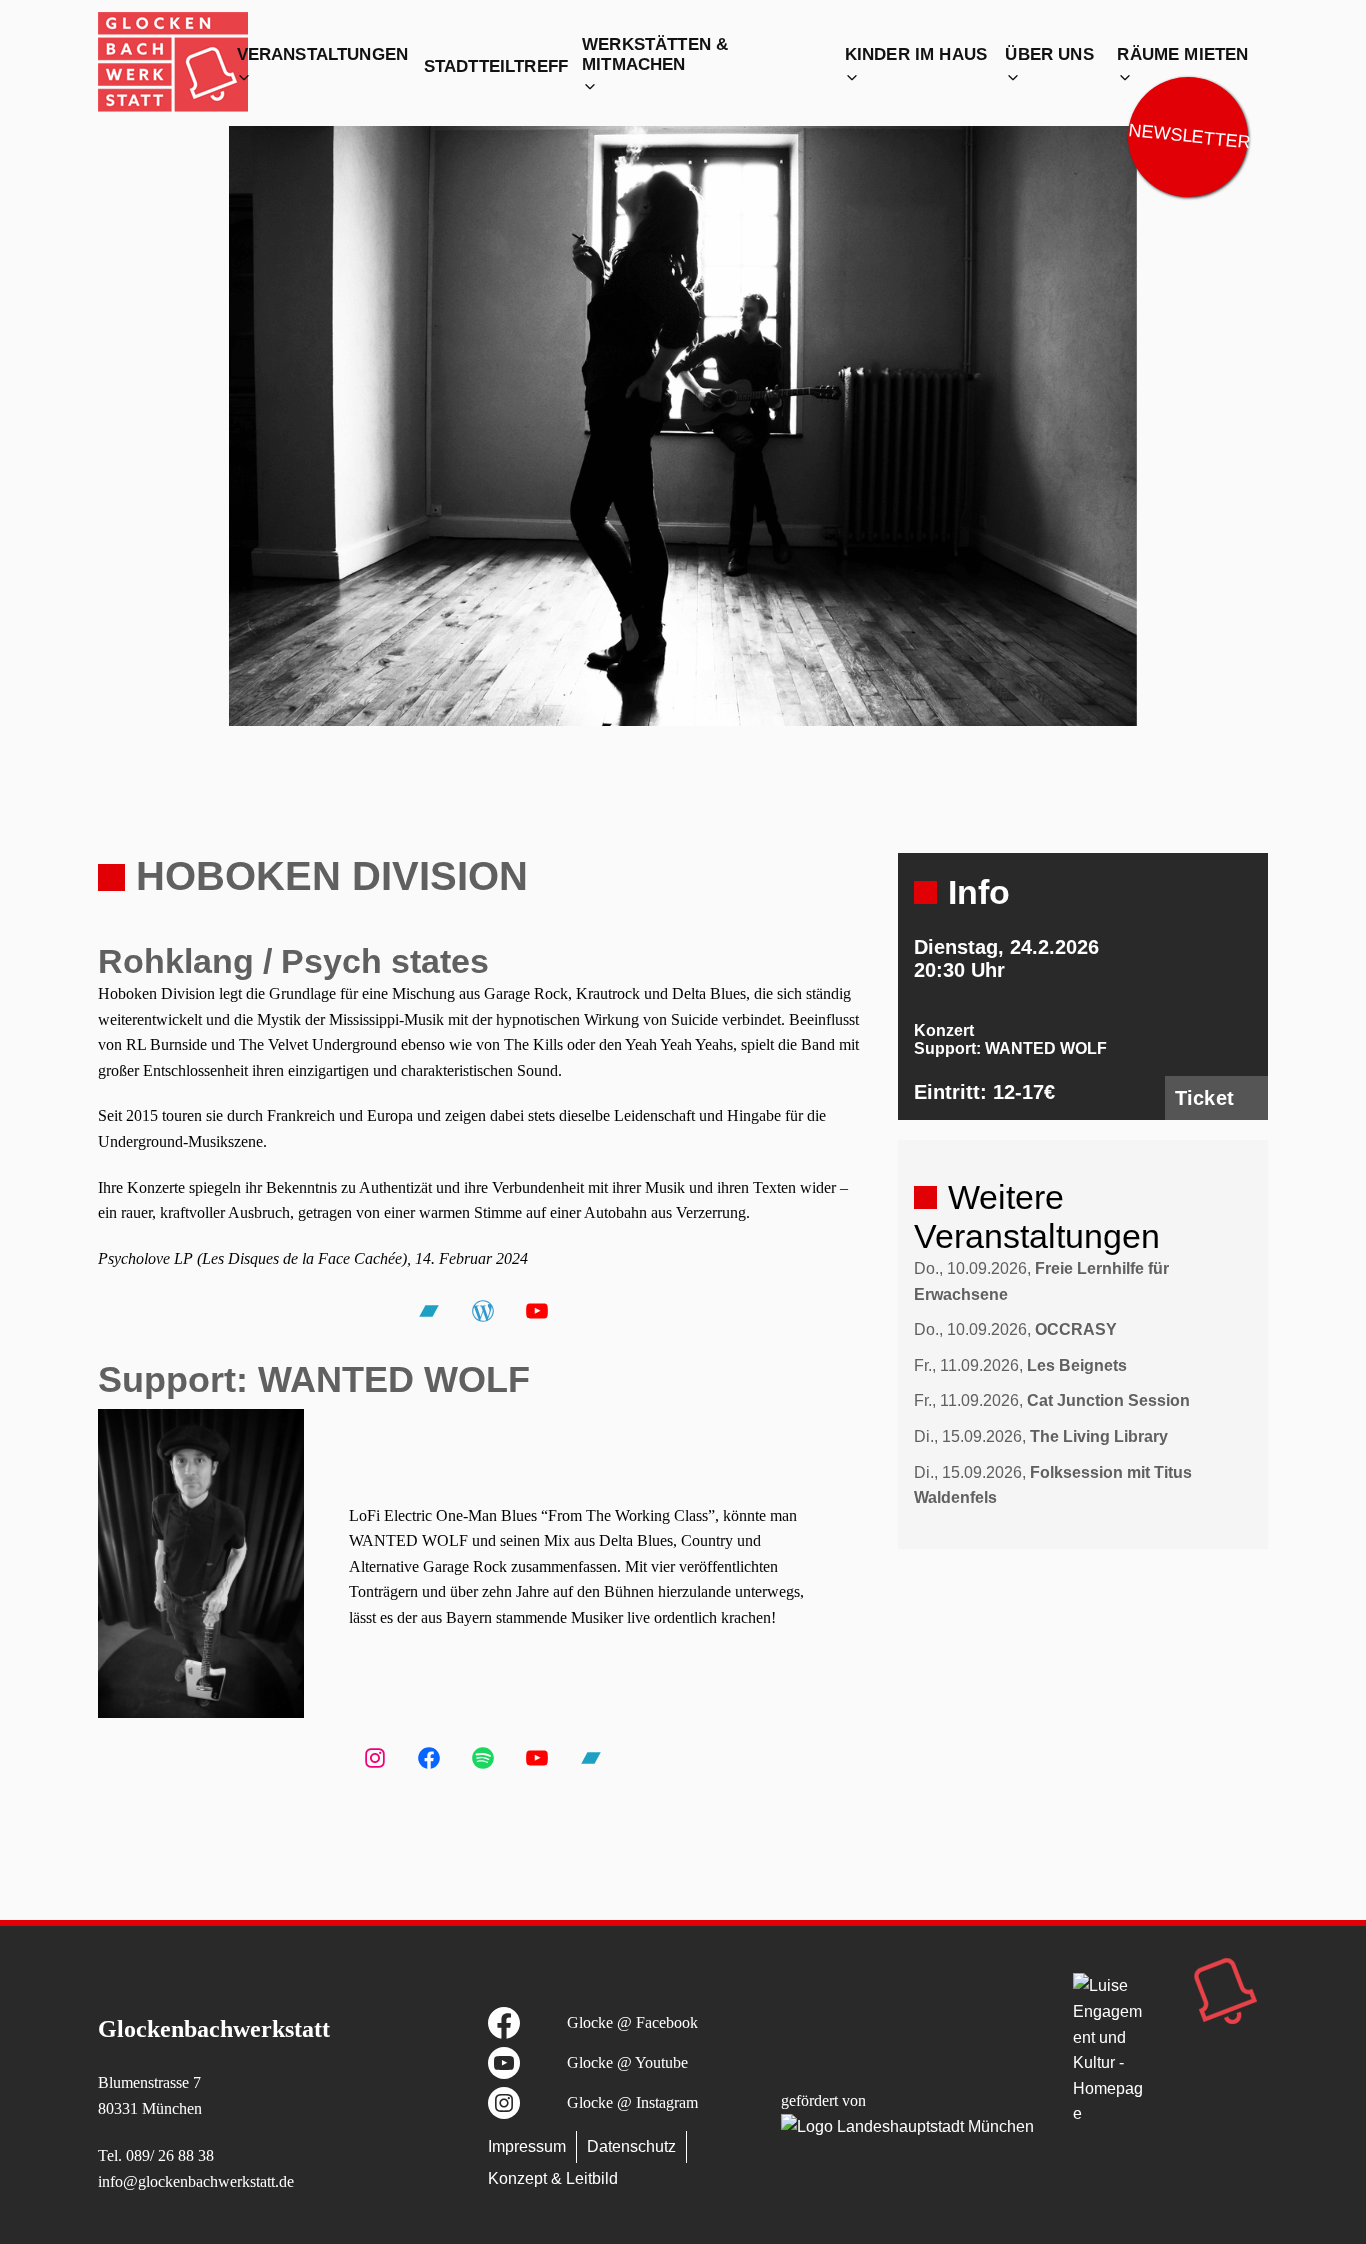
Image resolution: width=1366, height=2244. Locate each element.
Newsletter (1189, 136)
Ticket (1204, 1098)
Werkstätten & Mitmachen (655, 54)
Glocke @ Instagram (632, 2102)
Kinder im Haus (916, 54)
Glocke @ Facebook (632, 2022)
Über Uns (1049, 54)
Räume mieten (1182, 54)
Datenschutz (631, 2146)
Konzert (944, 1030)
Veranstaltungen (323, 54)
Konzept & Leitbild (553, 2178)
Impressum (527, 2146)
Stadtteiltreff (496, 66)
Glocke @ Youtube (627, 2062)
